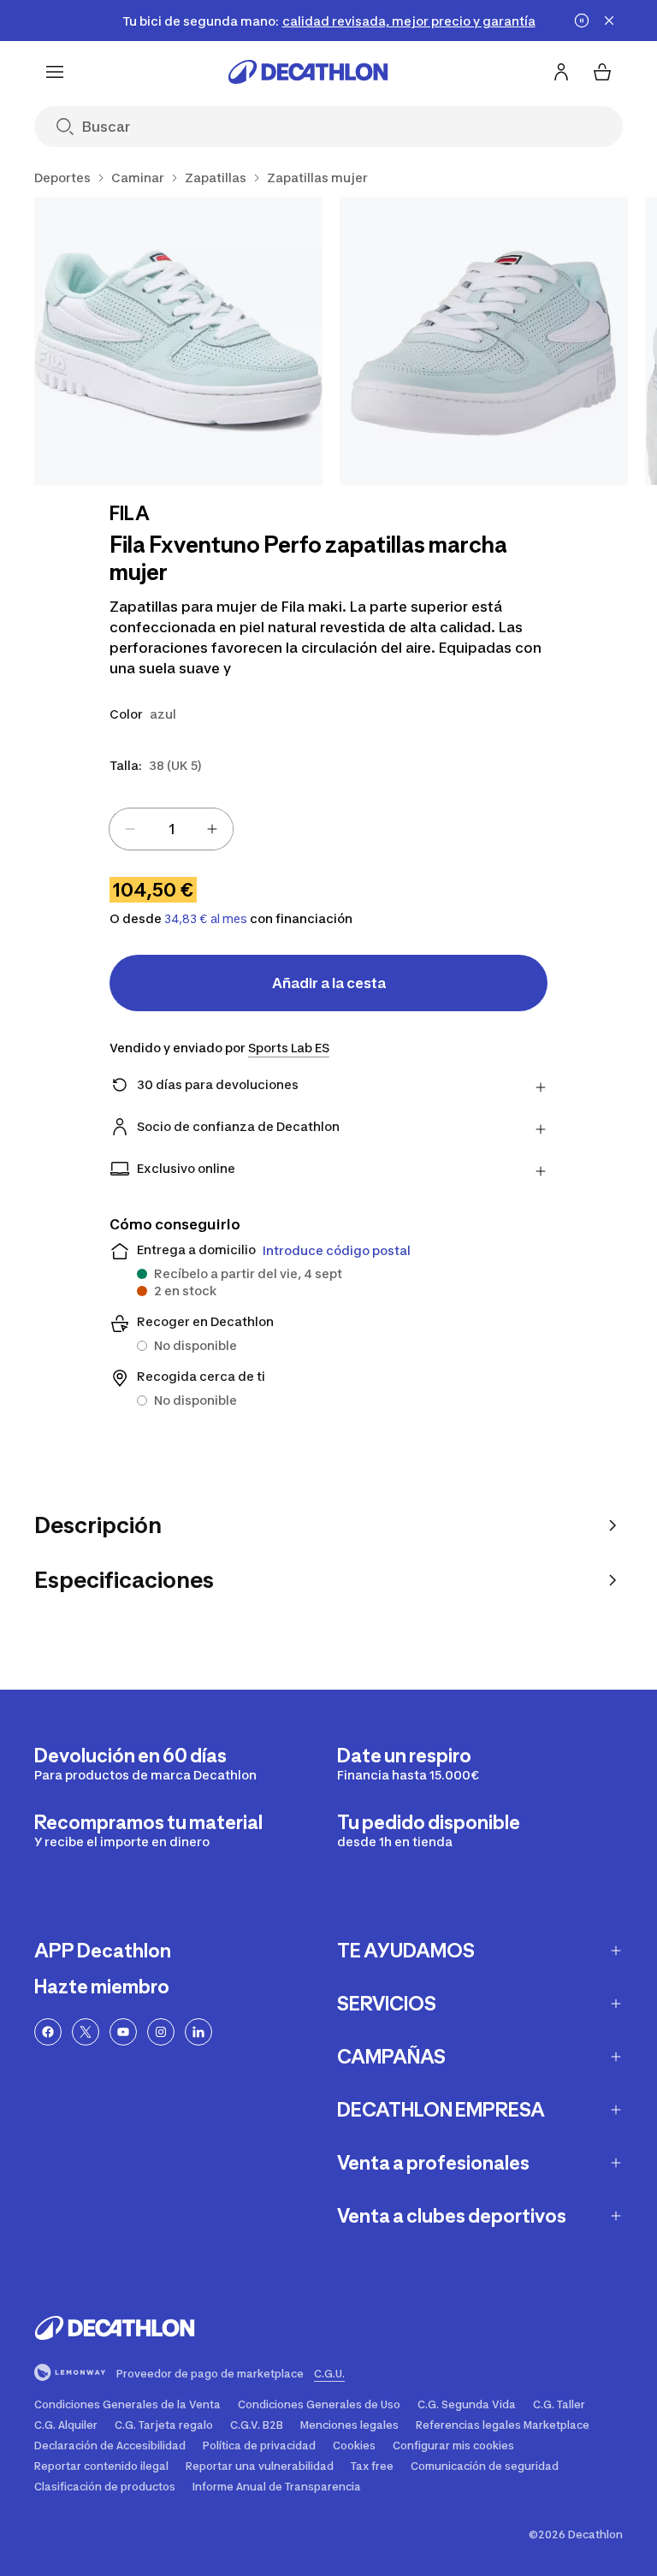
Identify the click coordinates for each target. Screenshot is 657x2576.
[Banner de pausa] (582, 21)
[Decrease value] (130, 829)
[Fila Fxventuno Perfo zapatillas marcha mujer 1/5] (178, 341)
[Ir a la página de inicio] (308, 72)
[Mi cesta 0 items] (602, 72)
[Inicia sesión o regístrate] (561, 72)
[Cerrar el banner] (609, 21)
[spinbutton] (171, 829)
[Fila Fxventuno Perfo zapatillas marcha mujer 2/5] (484, 341)
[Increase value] (212, 829)
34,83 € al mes (206, 919)
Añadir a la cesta (329, 983)
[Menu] (55, 72)
